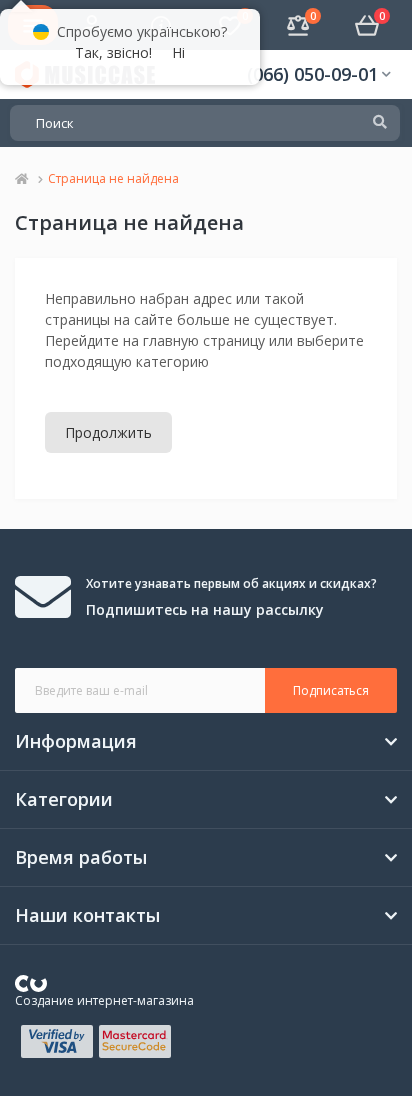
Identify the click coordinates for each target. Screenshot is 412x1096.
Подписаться (331, 690)
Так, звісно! (113, 52)
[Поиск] (380, 123)
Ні (178, 52)
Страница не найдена (113, 178)
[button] (319, 74)
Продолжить (108, 432)
